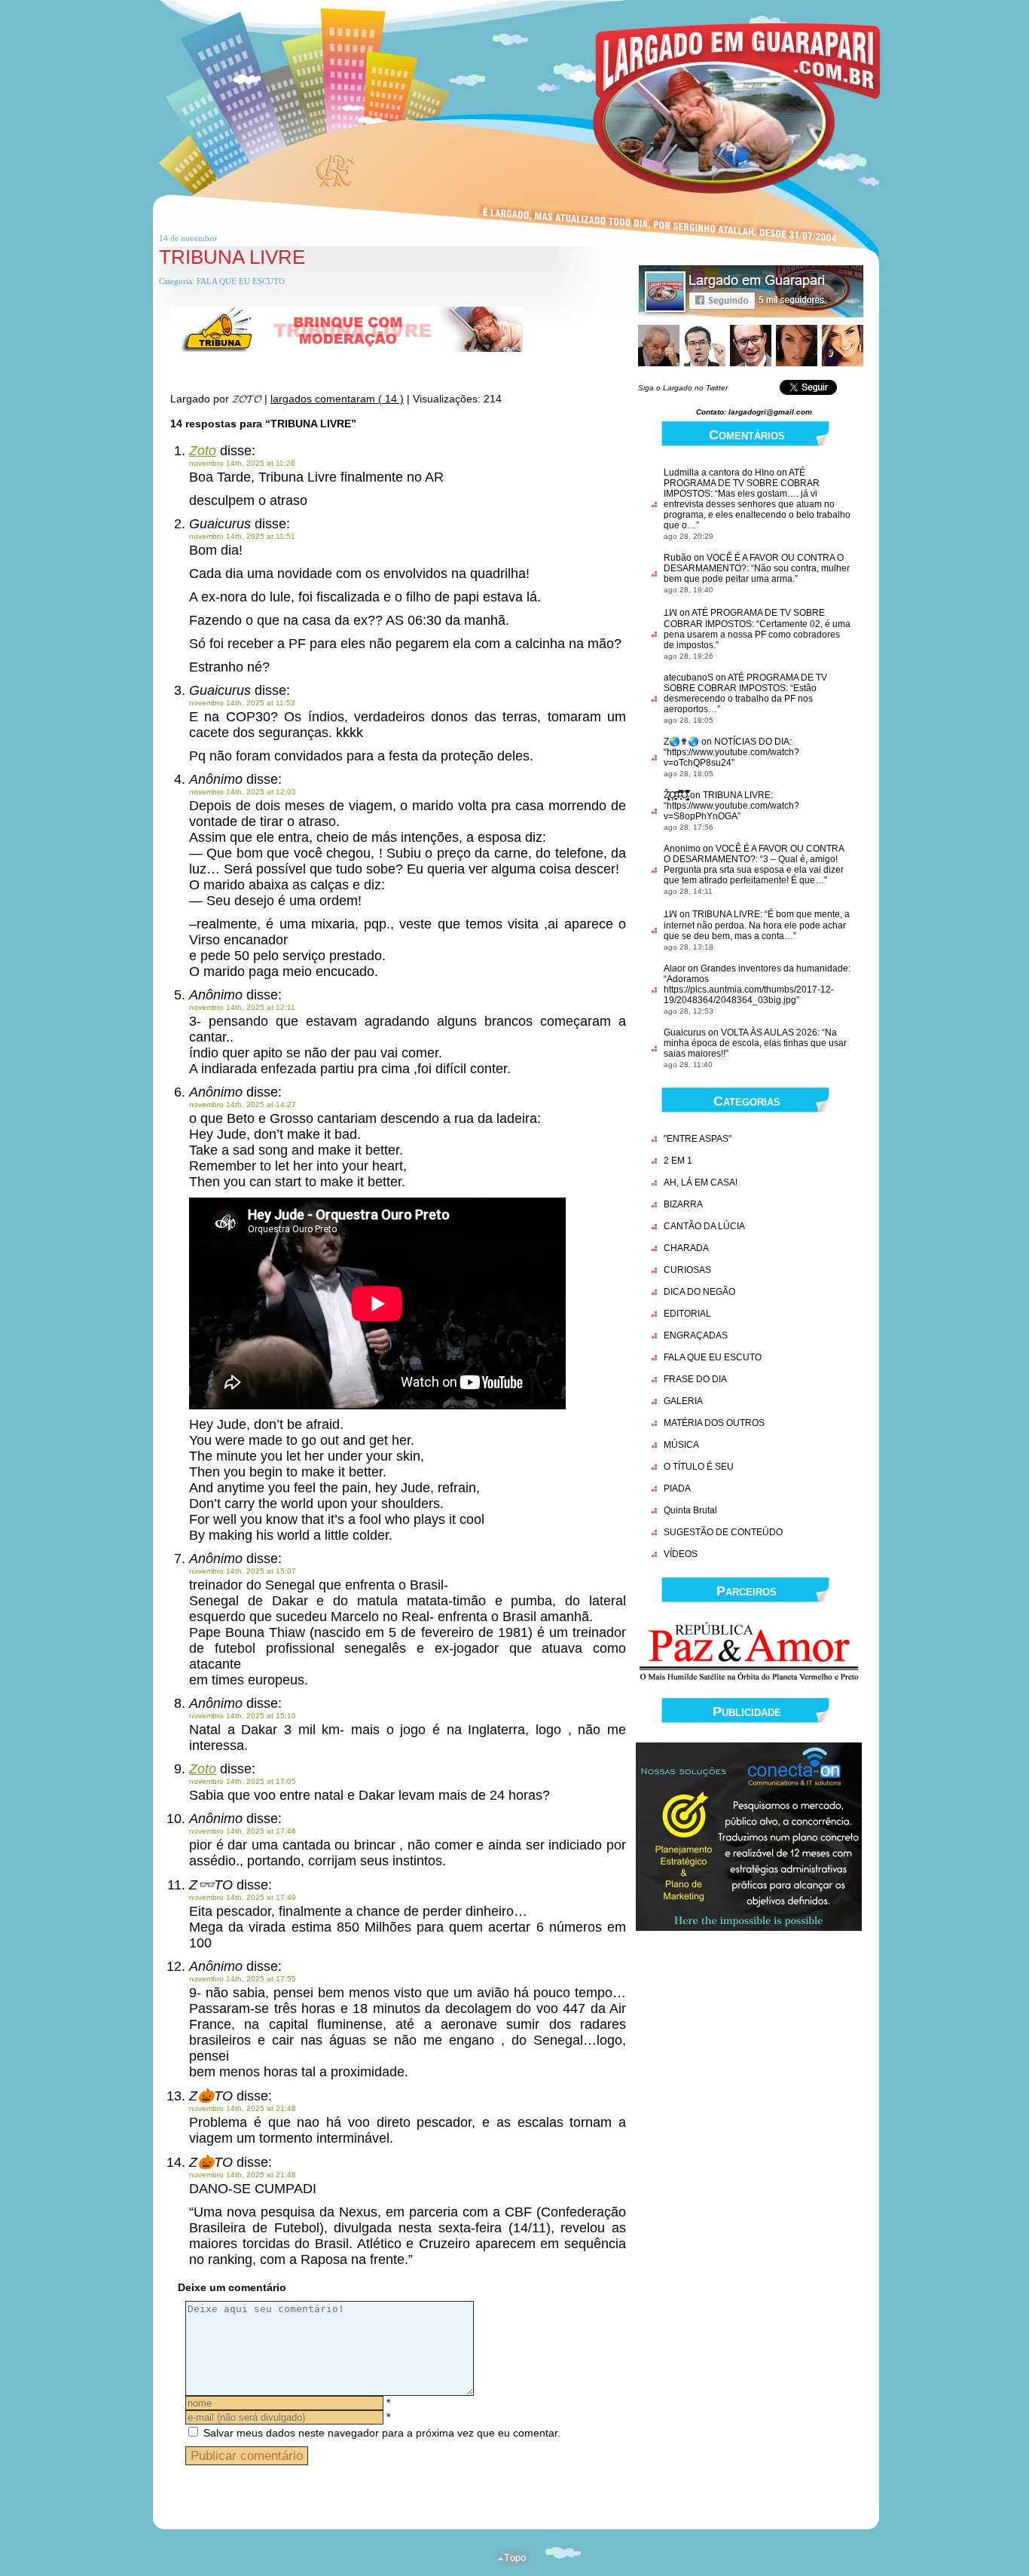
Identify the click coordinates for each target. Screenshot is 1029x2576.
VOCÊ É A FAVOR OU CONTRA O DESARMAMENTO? (754, 854)
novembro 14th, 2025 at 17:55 (243, 1979)
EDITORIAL (687, 1314)
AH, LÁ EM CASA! (701, 1182)
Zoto (203, 451)
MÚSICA (681, 1445)
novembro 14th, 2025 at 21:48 (243, 2108)
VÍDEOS (681, 1554)
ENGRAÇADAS (696, 1335)
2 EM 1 (678, 1161)
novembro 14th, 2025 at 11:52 (242, 703)
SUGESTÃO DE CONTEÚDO (723, 1532)
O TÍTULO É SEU (699, 1467)
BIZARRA (683, 1204)
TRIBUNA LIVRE (232, 257)
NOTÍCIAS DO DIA (752, 742)
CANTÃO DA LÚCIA (704, 1226)
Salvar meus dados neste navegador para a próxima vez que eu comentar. (382, 2433)
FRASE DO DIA (695, 1379)
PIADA (677, 1488)
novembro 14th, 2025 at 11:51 (242, 536)
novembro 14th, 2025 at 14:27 (243, 1104)
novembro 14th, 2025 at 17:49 (243, 1897)
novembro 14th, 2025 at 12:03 (243, 792)
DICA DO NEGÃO (699, 1292)
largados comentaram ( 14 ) (337, 399)
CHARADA (686, 1248)
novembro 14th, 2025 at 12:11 (242, 1007)
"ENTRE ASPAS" (698, 1139)
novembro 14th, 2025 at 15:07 (243, 1571)
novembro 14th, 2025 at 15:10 (243, 1716)
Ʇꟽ (670, 613)
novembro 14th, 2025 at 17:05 (243, 1781)
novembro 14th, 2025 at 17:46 (243, 1831)
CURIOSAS (687, 1270)
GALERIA (683, 1401)
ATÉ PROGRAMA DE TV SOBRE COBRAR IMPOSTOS (742, 483)
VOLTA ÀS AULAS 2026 (769, 1033)
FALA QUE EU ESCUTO (241, 281)
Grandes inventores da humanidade (774, 968)
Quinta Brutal (690, 1510)
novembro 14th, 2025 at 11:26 (242, 463)
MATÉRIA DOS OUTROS (714, 1423)
